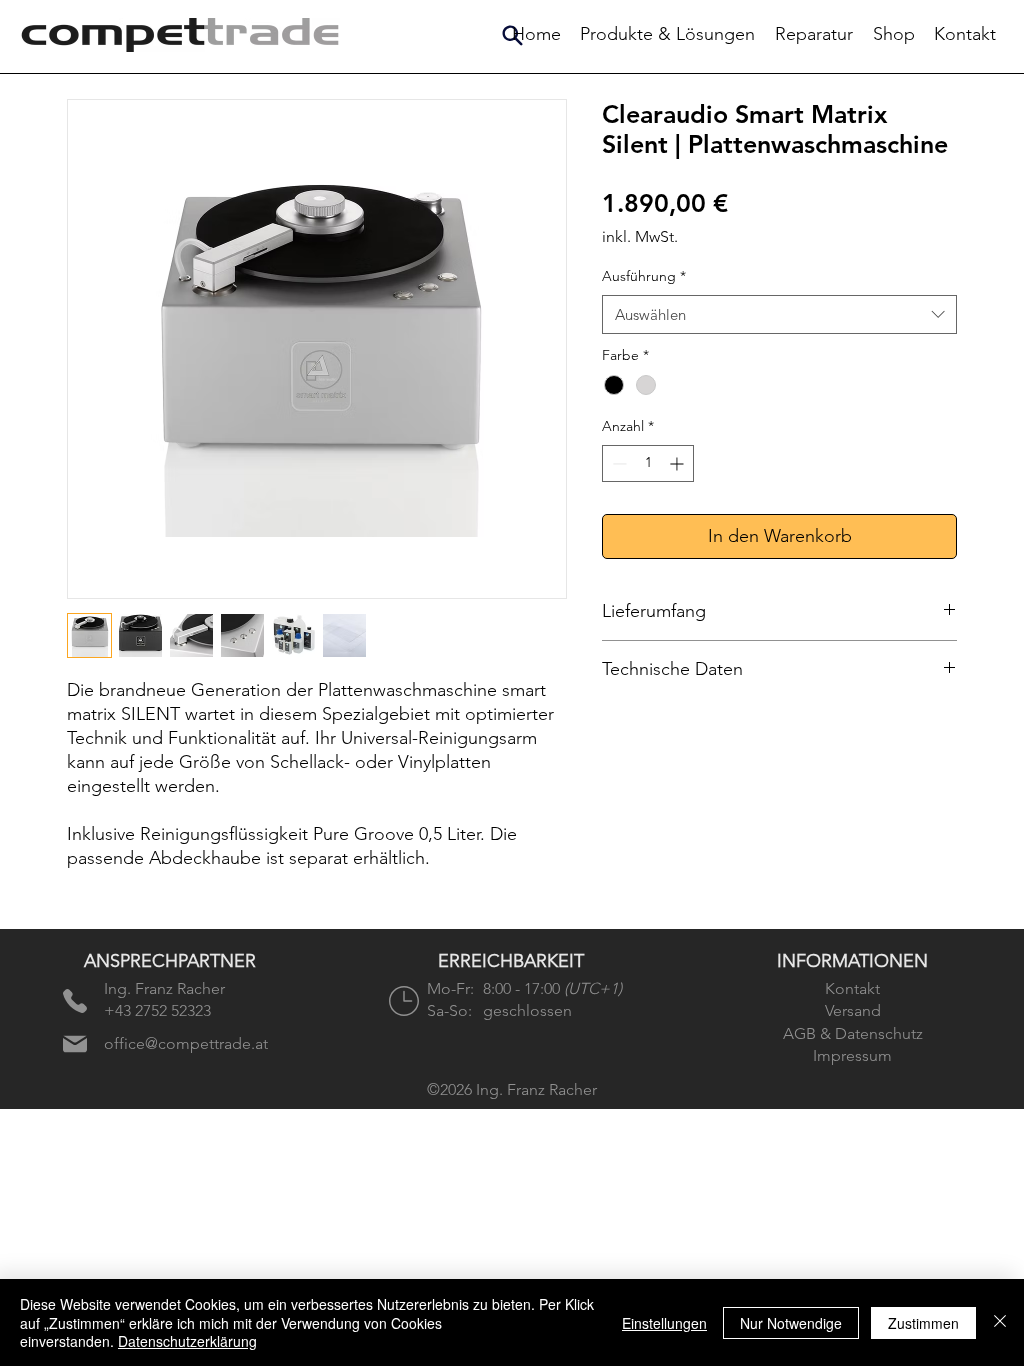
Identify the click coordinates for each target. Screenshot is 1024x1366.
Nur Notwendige (791, 1323)
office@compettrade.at (186, 1043)
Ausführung (644, 276)
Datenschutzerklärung (187, 1341)
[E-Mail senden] (75, 1044)
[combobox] (779, 314)
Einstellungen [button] (664, 1323)
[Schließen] (1000, 1322)
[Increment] (678, 463)
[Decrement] (617, 463)
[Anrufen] (75, 1001)
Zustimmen (923, 1323)
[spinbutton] (648, 463)
